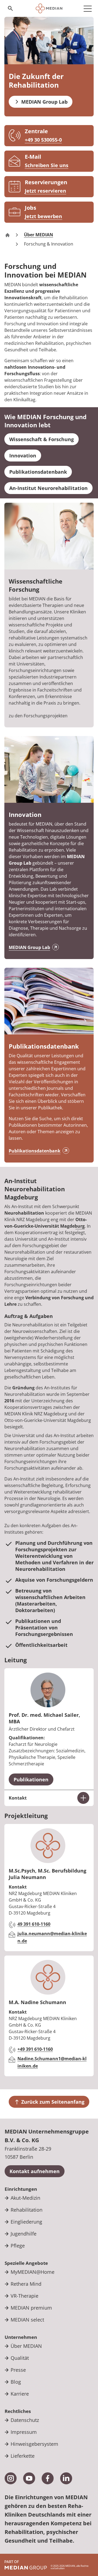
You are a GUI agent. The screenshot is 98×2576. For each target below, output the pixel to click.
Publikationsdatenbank (35, 1151)
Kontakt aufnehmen (35, 2171)
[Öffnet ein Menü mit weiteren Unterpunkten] (88, 8)
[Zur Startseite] (49, 8)
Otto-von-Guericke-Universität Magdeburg (46, 1223)
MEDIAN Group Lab (29, 947)
